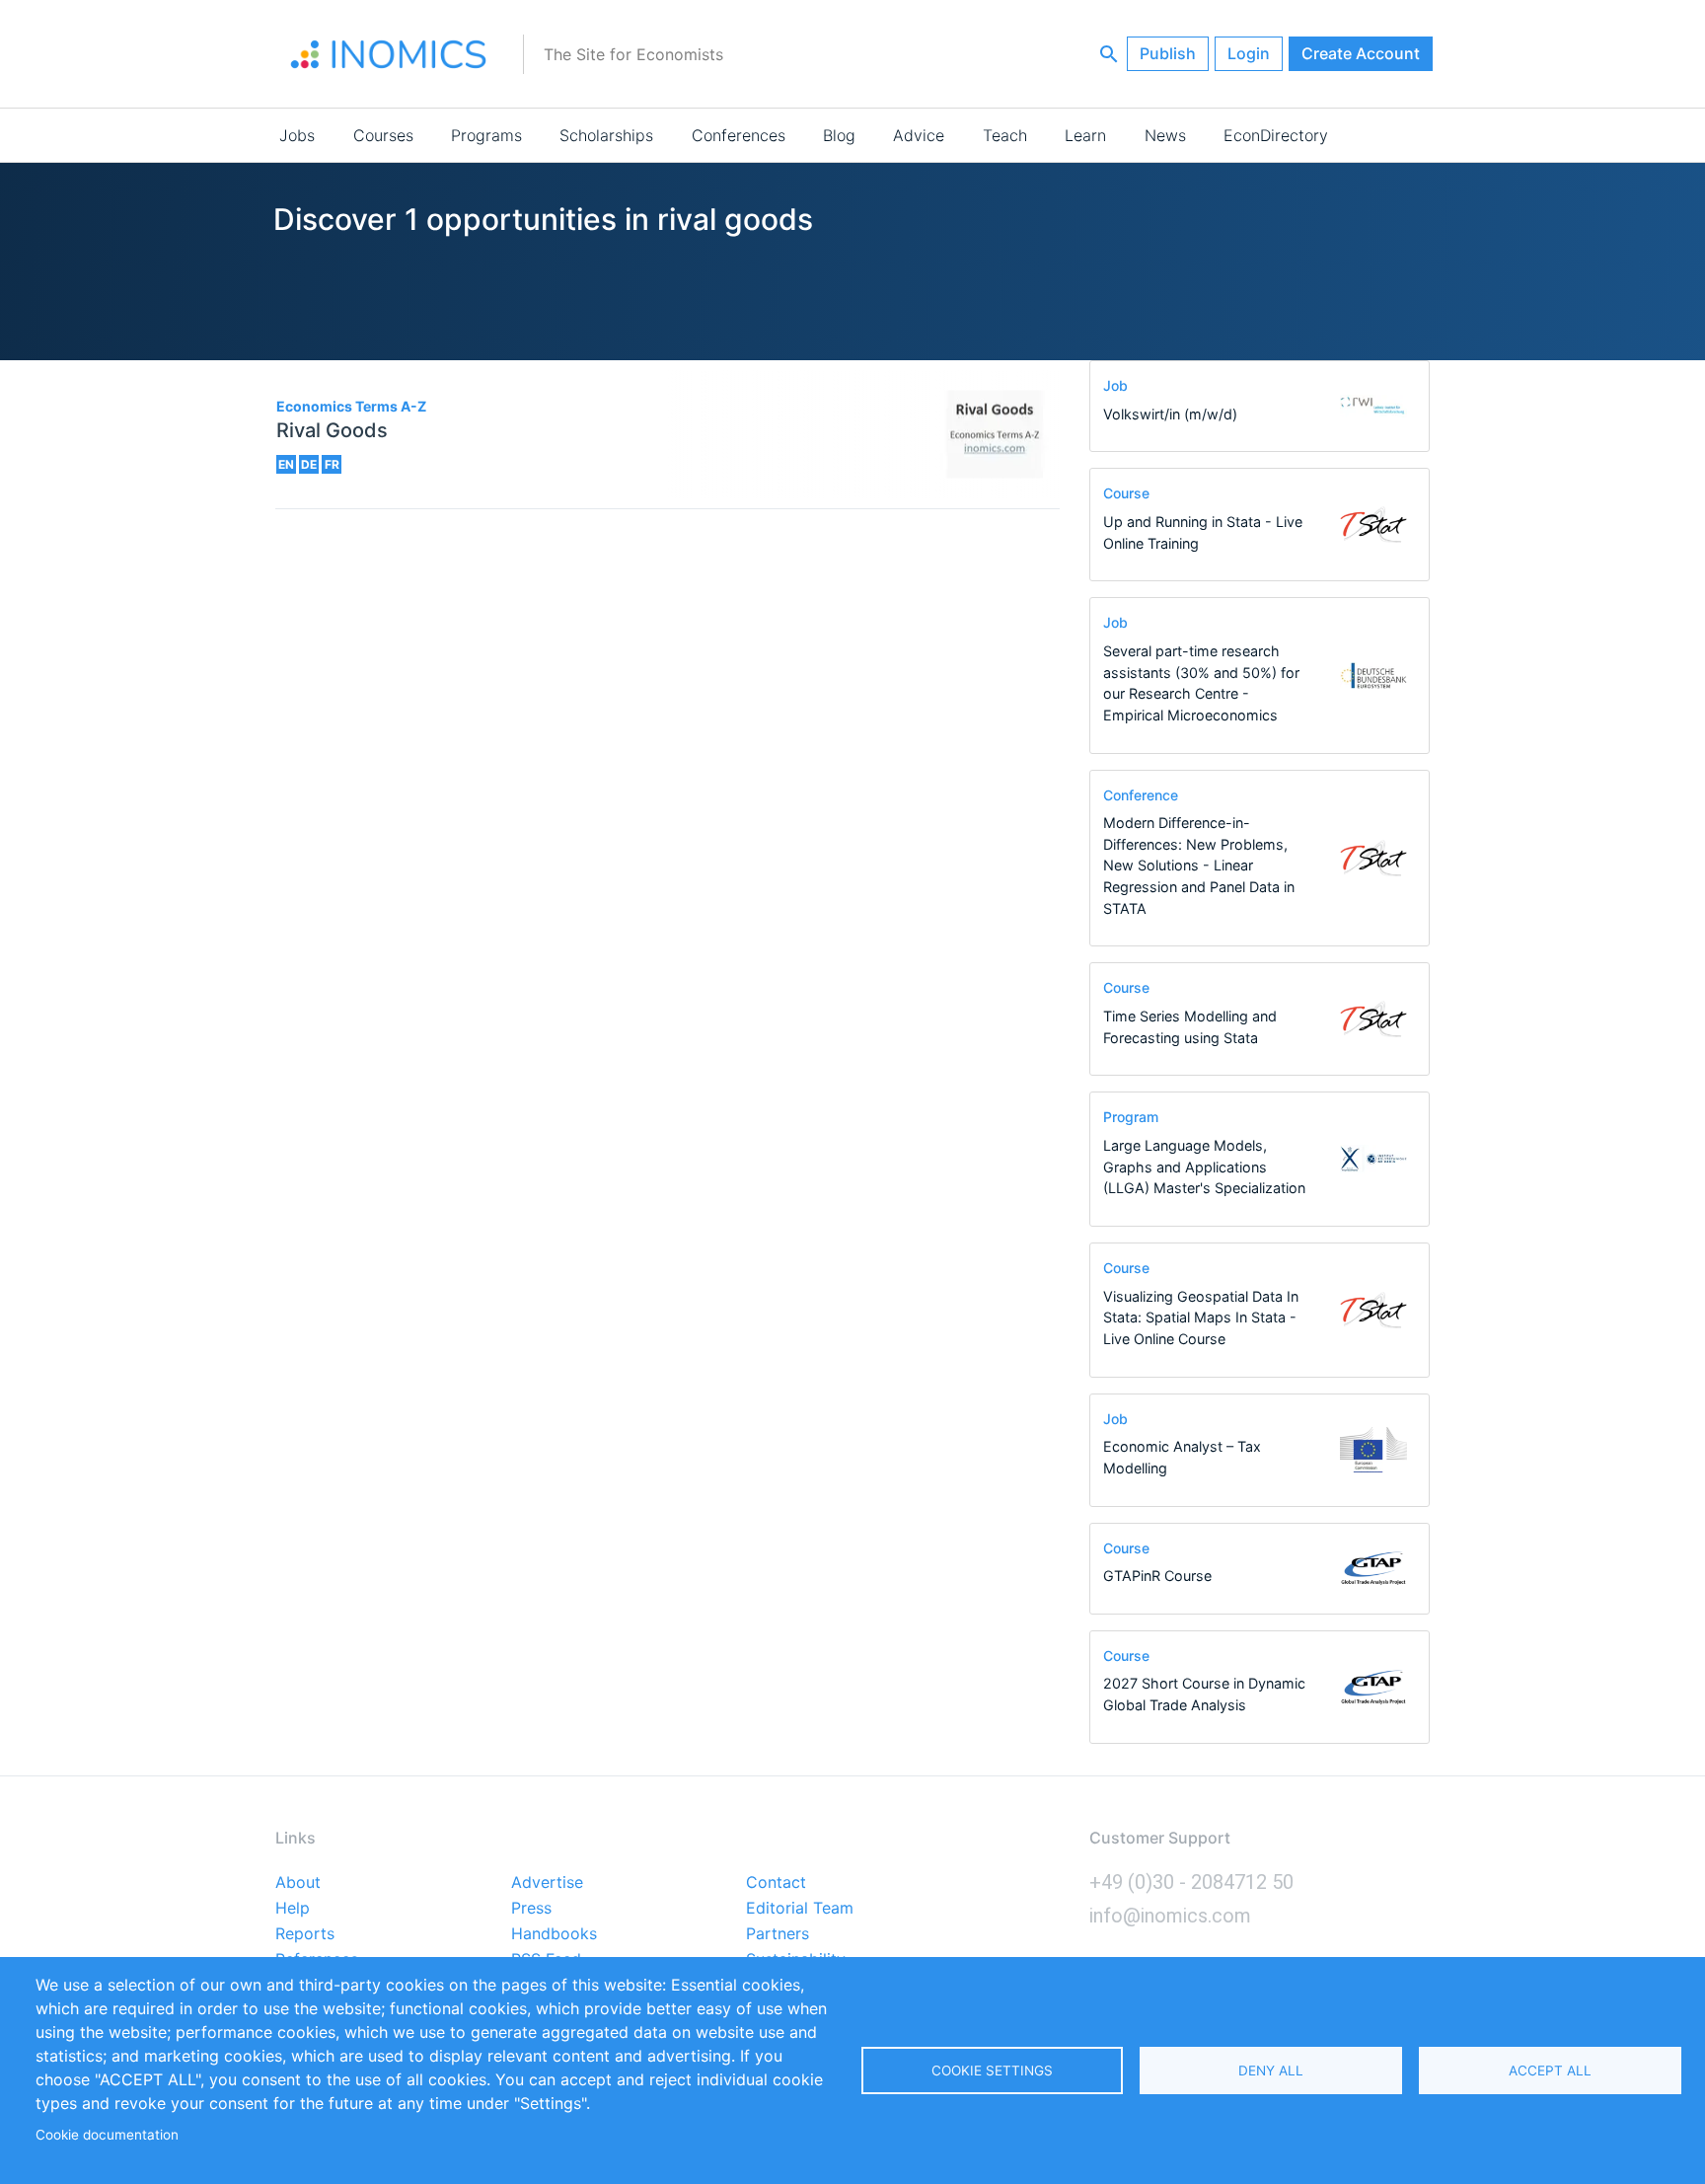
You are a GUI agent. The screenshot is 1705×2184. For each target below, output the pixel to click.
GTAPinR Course (1157, 1576)
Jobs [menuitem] (297, 135)
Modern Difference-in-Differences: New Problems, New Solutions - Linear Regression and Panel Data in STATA (1199, 865)
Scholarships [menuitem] (606, 135)
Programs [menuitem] (486, 135)
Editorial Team (800, 1909)
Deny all (1271, 2071)
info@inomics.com (1170, 1916)
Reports (305, 1934)
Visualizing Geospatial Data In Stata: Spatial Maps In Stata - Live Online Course (1201, 1318)
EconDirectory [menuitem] (1276, 135)
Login (1249, 53)
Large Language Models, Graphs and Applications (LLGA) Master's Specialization (1204, 1167)
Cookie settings (992, 2071)
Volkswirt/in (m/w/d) (1170, 414)
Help (293, 1909)
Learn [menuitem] (1085, 135)
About (298, 1883)
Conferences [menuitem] (739, 135)
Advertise (547, 1883)
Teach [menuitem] (1005, 135)
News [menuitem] (1165, 135)
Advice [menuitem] (919, 135)
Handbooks (554, 1934)
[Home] (389, 54)
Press (531, 1909)
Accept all (1550, 2071)
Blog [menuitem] (839, 135)
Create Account (1361, 53)
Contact (776, 1883)
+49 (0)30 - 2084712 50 (1191, 1882)
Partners (778, 1934)
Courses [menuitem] (383, 135)
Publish (1168, 53)
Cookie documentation (107, 2135)
